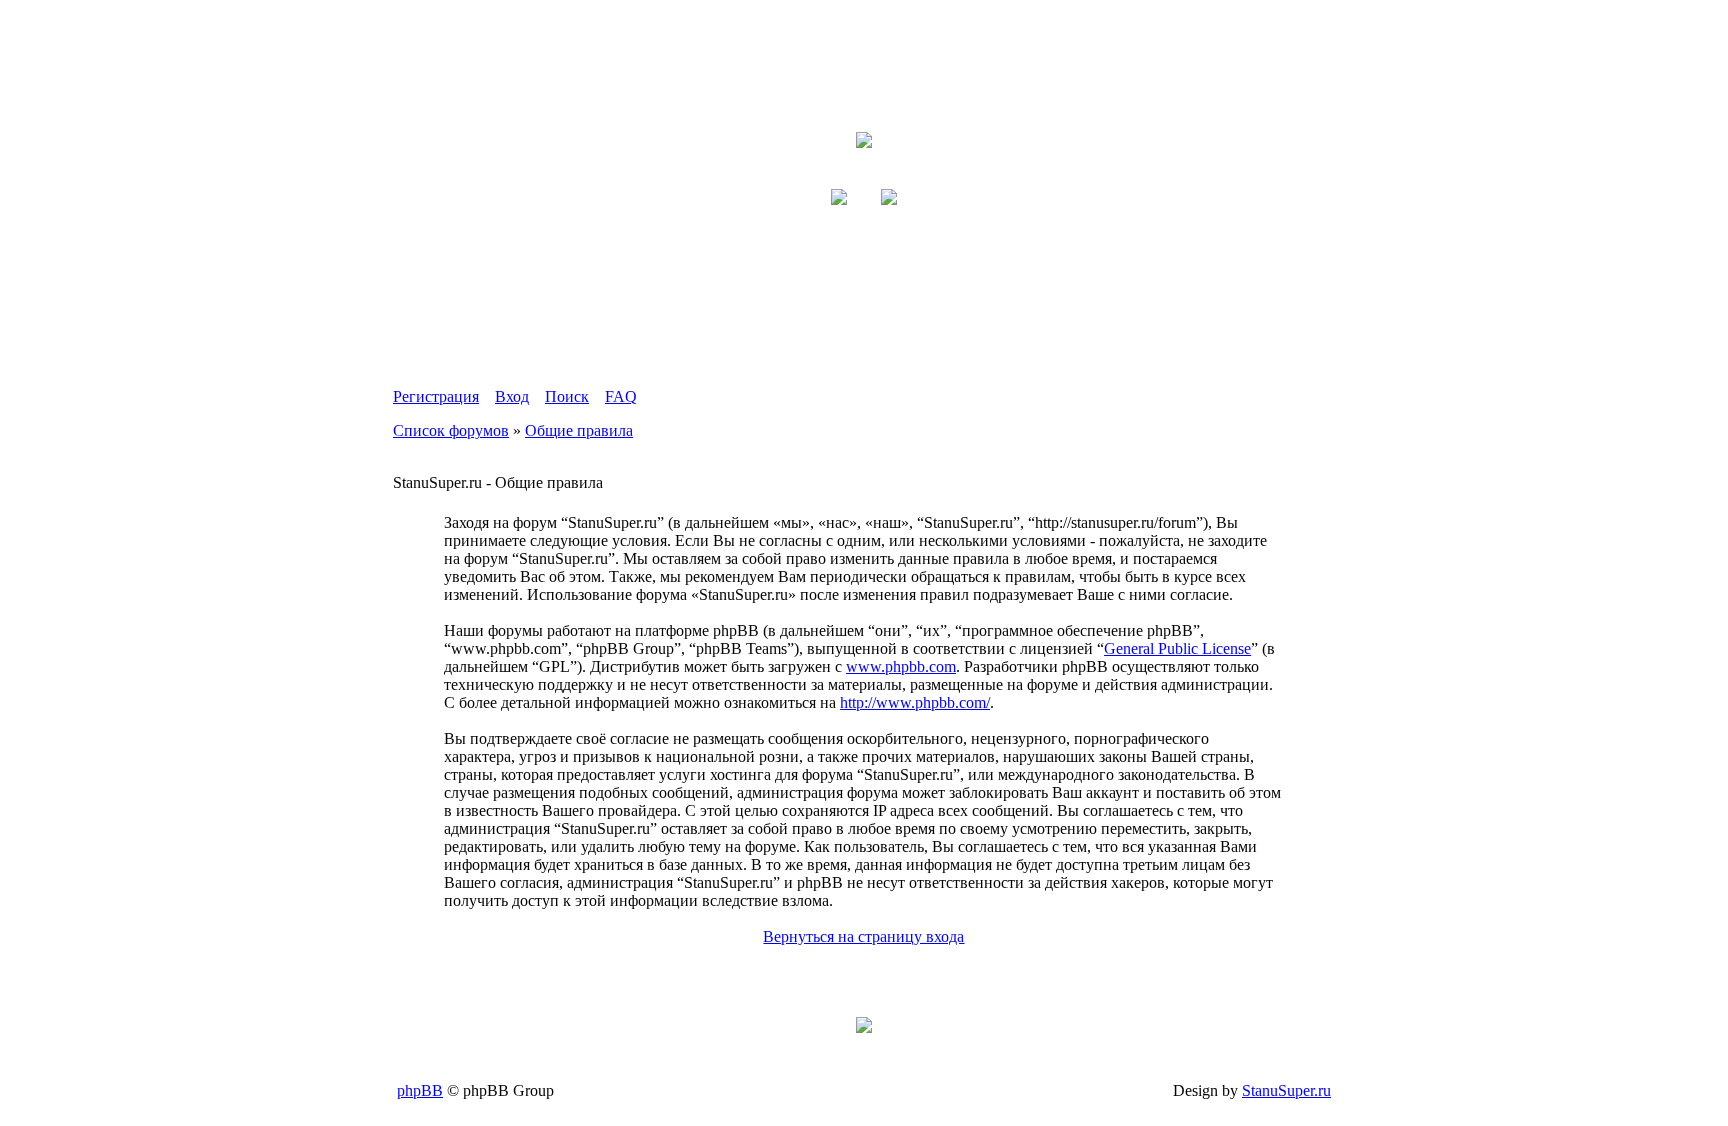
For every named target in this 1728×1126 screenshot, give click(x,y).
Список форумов (451, 430)
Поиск (567, 396)
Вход (512, 396)
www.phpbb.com (901, 666)
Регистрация (436, 396)
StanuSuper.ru (1286, 1090)
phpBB (420, 1090)
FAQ (621, 396)
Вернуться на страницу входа (863, 936)
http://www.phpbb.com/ (915, 702)
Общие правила (579, 430)
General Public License (1177, 648)
